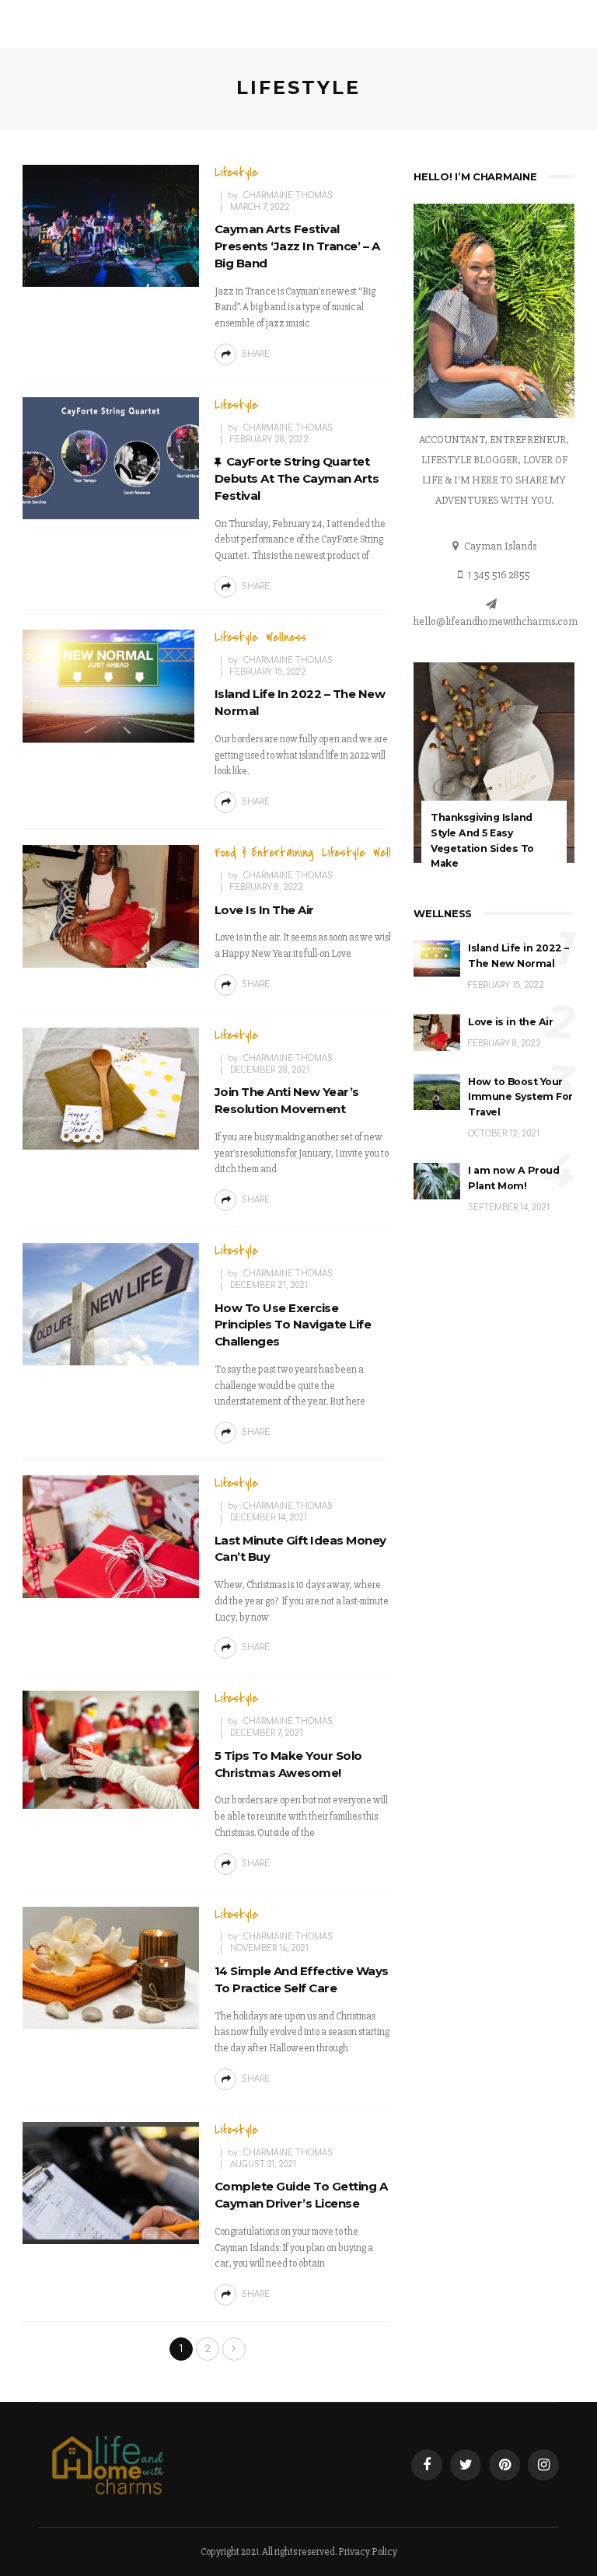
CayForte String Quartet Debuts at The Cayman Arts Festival (297, 478)
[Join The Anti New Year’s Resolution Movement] (111, 1088)
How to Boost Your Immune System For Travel (520, 1097)
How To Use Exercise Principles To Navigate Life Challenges (293, 1325)
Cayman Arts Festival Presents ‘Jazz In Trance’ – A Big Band (297, 246)
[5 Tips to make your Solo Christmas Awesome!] (111, 1749)
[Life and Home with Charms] (108, 2464)
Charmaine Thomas (288, 195)
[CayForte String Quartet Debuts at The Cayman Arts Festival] (111, 458)
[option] (494, 777)
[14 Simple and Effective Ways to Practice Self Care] (111, 1967)
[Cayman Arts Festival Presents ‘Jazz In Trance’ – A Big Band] (111, 225)
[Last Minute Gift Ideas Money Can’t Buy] (111, 1536)
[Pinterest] (504, 2465)
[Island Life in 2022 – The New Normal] (111, 686)
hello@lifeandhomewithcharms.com (496, 621)
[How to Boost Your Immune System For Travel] (437, 1091)
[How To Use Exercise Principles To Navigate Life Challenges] (111, 1304)
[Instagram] (543, 2465)
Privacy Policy (368, 2552)
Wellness (286, 637)
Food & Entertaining (264, 853)
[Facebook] (427, 2465)
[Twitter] (466, 2465)
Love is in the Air (264, 910)
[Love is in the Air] (111, 906)
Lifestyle (236, 173)
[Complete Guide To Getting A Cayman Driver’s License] (111, 2183)
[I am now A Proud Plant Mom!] (437, 1180)
